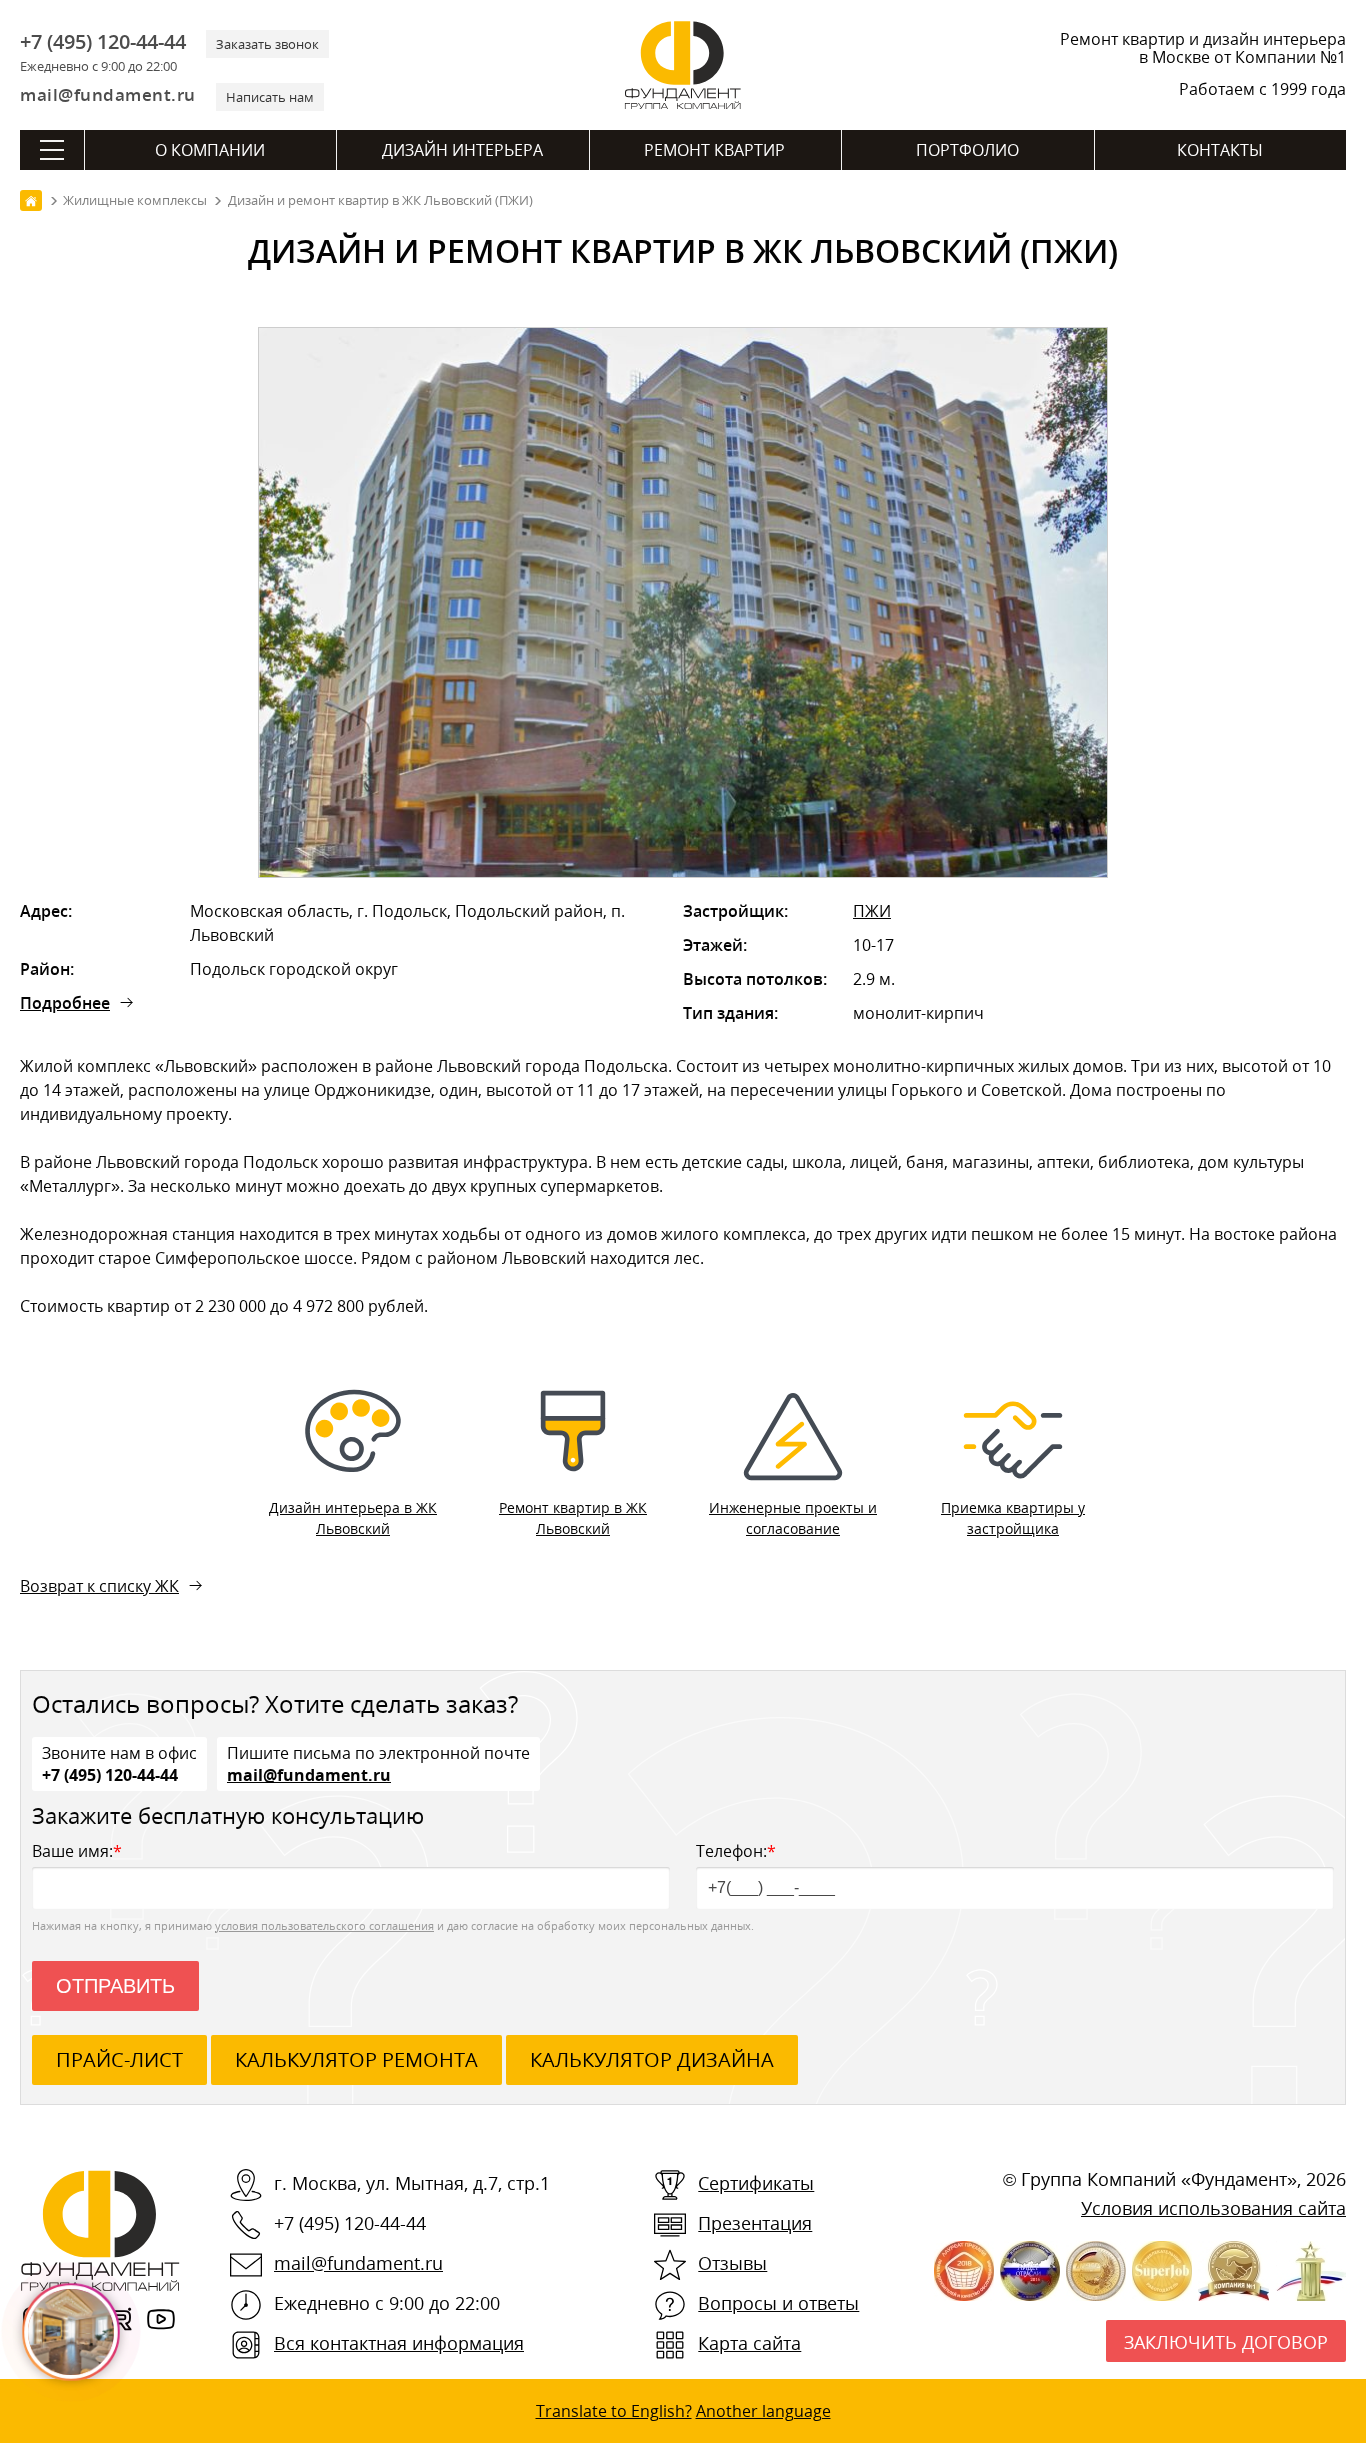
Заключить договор (1226, 2342)
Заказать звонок (267, 44)
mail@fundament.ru (108, 94)
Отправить (115, 1986)
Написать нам (270, 97)
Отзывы (732, 2263)
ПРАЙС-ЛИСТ (119, 2059)
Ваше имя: (77, 1851)
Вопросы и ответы (778, 2303)
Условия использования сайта (1213, 2208)
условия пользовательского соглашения (324, 1925)
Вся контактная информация (399, 2343)
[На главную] (31, 200)
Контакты (1220, 150)
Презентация (755, 2223)
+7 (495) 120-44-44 (103, 42)
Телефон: (736, 1851)
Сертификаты (756, 2183)
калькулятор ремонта (356, 2059)
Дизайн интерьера (462, 150)
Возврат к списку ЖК (99, 1586)
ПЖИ (872, 911)
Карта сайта (749, 2343)
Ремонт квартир (714, 150)
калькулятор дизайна (652, 2059)
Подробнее (65, 1003)
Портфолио (967, 150)
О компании (210, 150)
